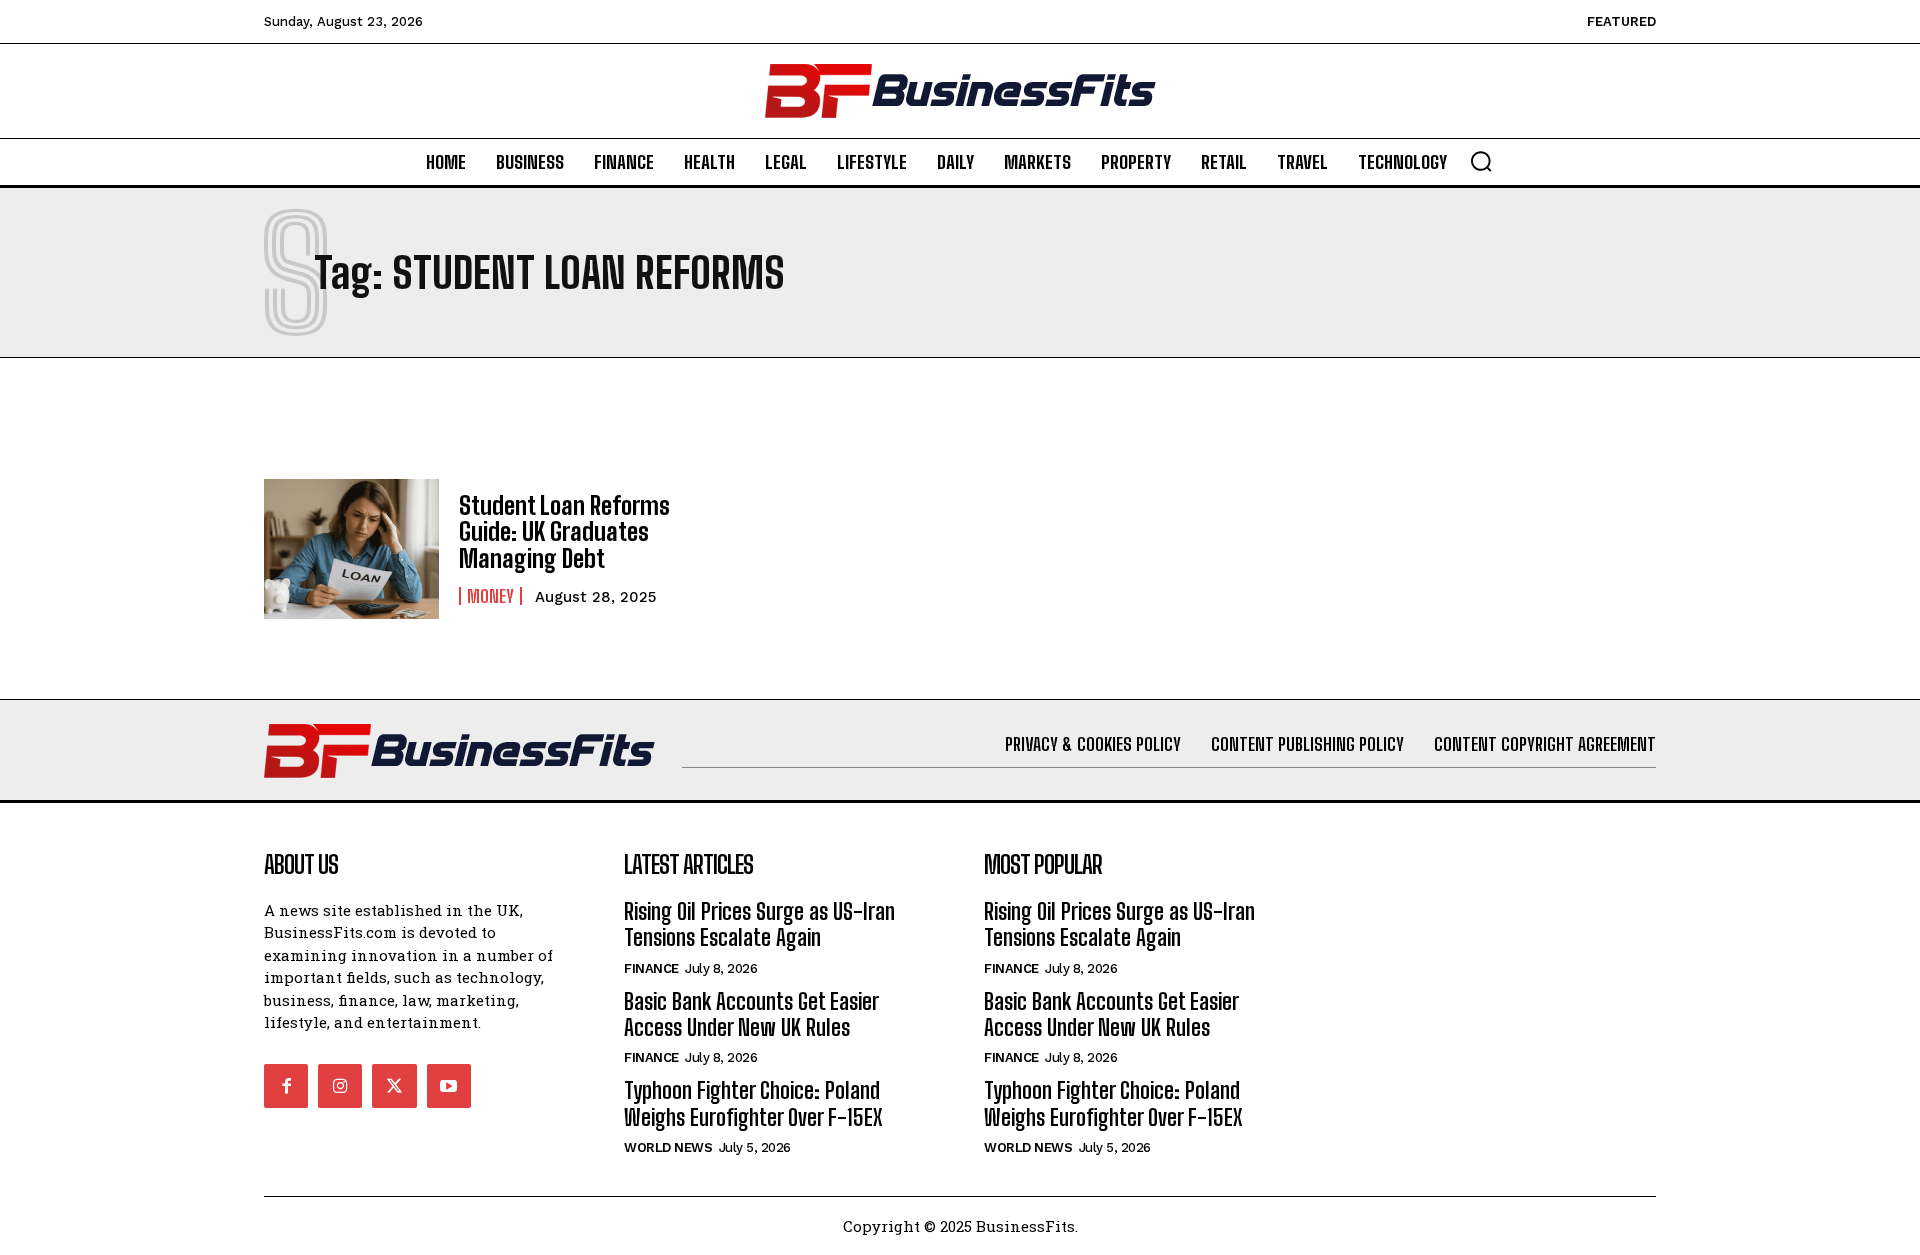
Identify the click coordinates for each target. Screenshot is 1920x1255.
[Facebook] (286, 1086)
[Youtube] (449, 1086)
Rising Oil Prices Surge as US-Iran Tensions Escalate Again (759, 924)
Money (490, 596)
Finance (651, 968)
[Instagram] (340, 1086)
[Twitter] (394, 1086)
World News (668, 1147)
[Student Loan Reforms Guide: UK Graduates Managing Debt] (351, 549)
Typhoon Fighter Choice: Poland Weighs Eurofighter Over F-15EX (753, 1103)
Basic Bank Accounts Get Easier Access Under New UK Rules (751, 1014)
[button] (1481, 161)
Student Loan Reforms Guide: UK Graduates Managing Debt (564, 532)
